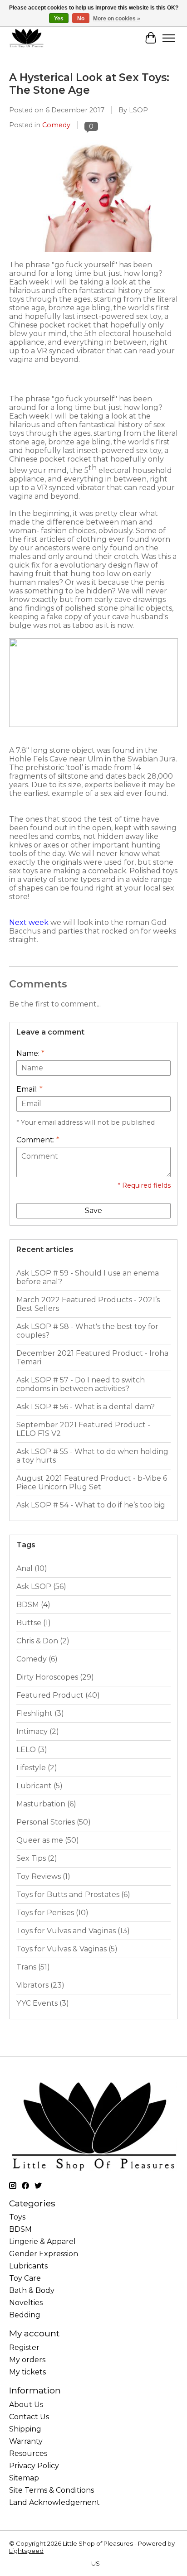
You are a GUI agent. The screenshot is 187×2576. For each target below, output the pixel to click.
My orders (27, 2360)
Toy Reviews (43, 1876)
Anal (32, 1568)
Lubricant (39, 1786)
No (81, 19)
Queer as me (48, 1840)
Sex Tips (37, 1858)
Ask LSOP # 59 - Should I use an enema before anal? (88, 1277)
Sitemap (24, 2478)
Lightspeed (26, 2551)
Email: (30, 1089)
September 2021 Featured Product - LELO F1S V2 (83, 1429)
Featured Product (58, 1695)
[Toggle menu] (169, 38)
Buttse (34, 1623)
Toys (17, 2217)
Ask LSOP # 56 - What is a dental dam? (86, 1407)
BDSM (33, 1605)
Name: (30, 1053)
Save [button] (93, 1211)
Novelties (26, 2303)
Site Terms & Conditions (52, 2490)
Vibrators (40, 1985)
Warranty (26, 2441)
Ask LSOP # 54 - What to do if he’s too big (91, 1505)
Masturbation (46, 1804)
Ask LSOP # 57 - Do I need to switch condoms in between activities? (81, 1384)
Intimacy (38, 1731)
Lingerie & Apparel (42, 2241)
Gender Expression (44, 2254)
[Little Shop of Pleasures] (26, 38)
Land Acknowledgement (54, 2502)
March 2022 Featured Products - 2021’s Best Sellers (88, 1304)
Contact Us (29, 2417)
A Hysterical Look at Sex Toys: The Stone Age (89, 84)
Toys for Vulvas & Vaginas (67, 1949)
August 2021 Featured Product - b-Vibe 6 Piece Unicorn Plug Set (92, 1483)
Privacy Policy (34, 2466)
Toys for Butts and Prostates (73, 1895)
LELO (32, 1750)
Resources (28, 2453)
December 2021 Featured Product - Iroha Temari (92, 1358)
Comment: (38, 1140)
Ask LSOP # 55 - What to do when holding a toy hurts (92, 1456)
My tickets (27, 2372)
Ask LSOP (41, 1587)
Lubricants (28, 2266)
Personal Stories (54, 1822)
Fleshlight (40, 1713)
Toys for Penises (52, 1913)
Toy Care (25, 2278)
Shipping (25, 2429)
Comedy (56, 125)
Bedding (25, 2315)
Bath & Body (32, 2290)
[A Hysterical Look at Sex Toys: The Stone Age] (93, 256)
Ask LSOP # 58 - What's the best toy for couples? (87, 1331)
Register (24, 2347)
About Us (26, 2405)
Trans (33, 1967)
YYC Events (43, 2003)
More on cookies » (117, 19)
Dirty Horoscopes (55, 1677)
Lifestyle (37, 1768)
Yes (59, 19)
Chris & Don (43, 1641)
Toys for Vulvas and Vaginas (73, 1931)
